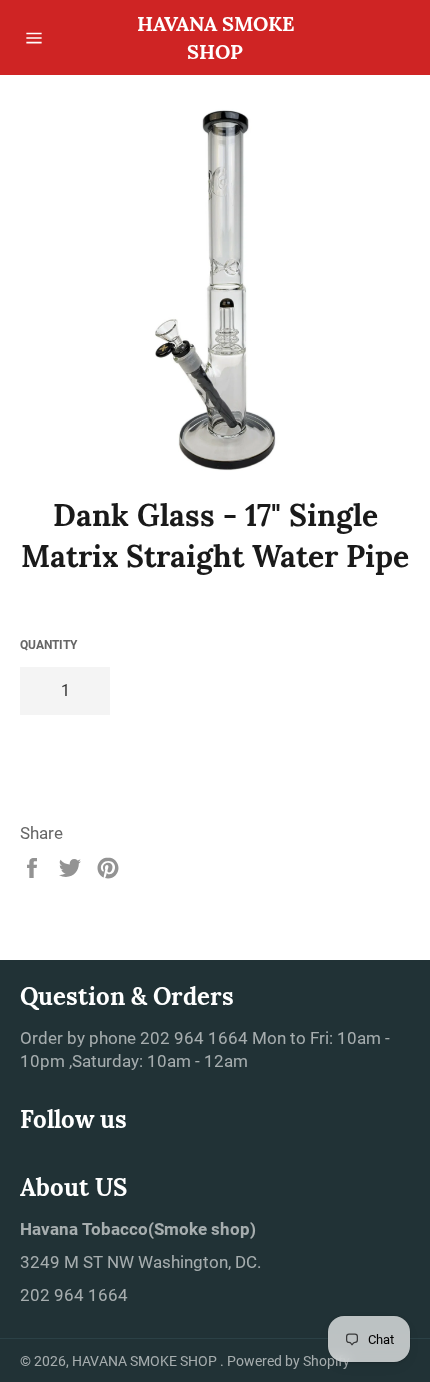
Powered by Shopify (288, 1361)
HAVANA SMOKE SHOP (215, 37)
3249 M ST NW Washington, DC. (140, 1262)
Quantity (48, 645)
